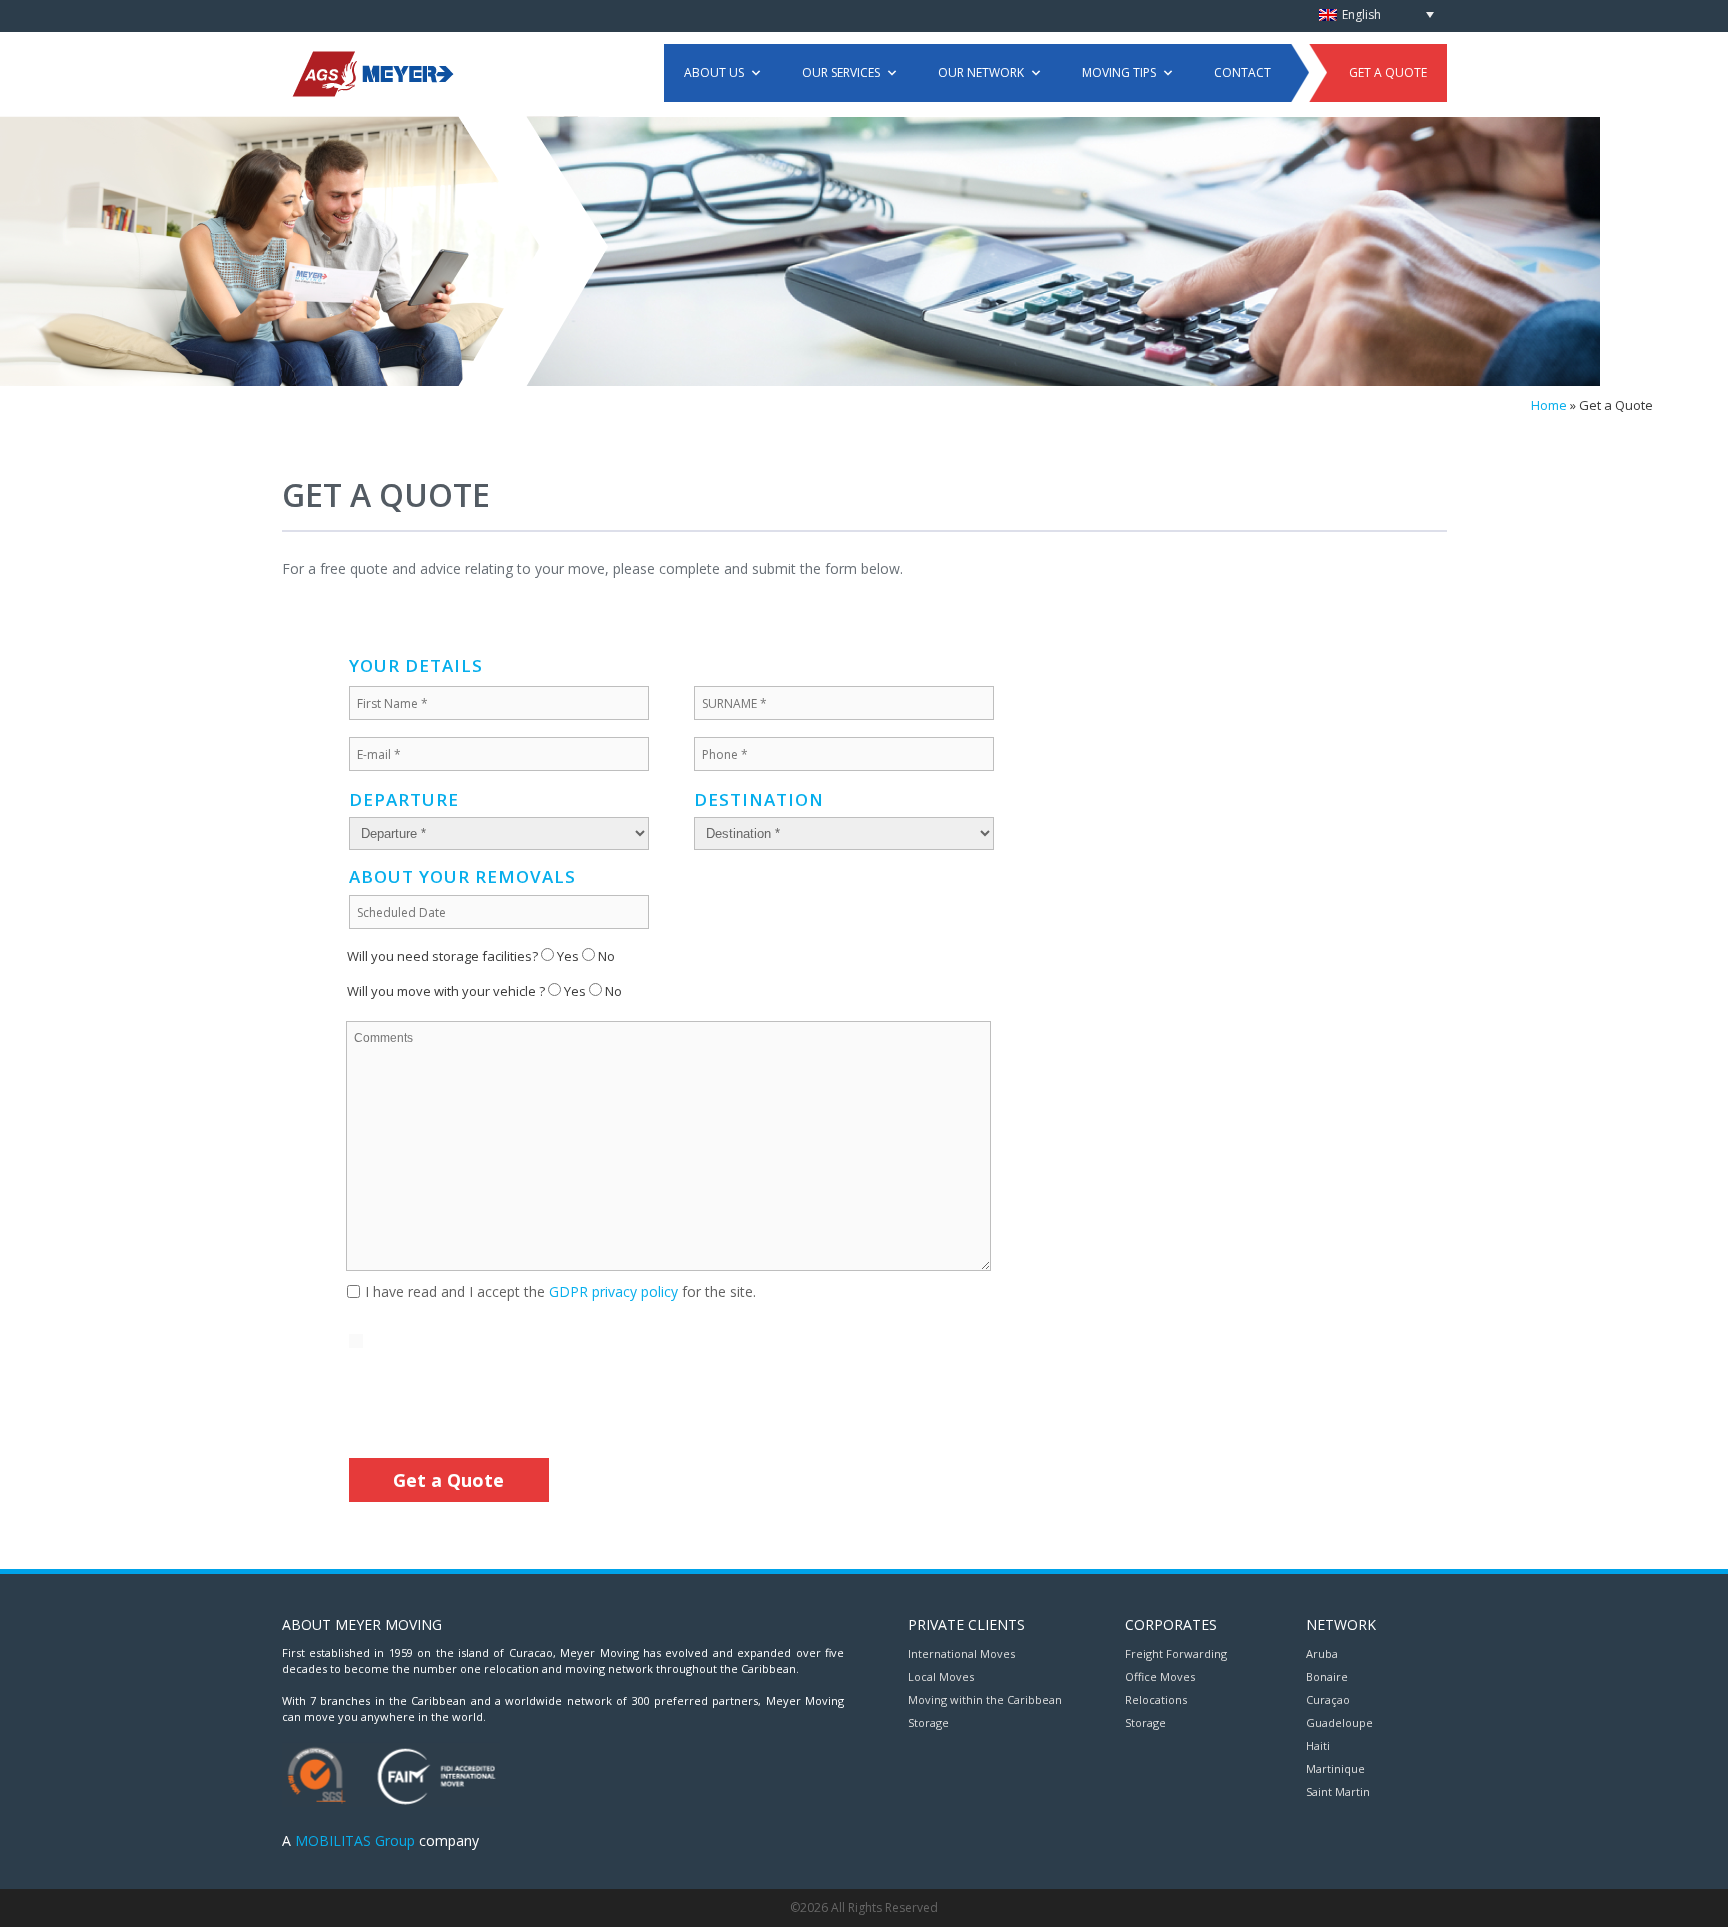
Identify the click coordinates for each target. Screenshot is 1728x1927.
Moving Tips (1119, 72)
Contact (1242, 72)
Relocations (1156, 1699)
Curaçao (1328, 1699)
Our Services (841, 72)
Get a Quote (1388, 72)
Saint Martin (1338, 1791)
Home (1549, 405)
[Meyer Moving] (372, 72)
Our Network (981, 72)
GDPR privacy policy (613, 1291)
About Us (714, 72)
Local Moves (941, 1676)
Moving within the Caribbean (985, 1699)
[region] (864, 1867)
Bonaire (1327, 1676)
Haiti (1318, 1745)
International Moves (961, 1653)
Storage (928, 1722)
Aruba (1322, 1653)
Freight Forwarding (1176, 1653)
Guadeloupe (1339, 1722)
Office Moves (1160, 1676)
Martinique (1335, 1768)
